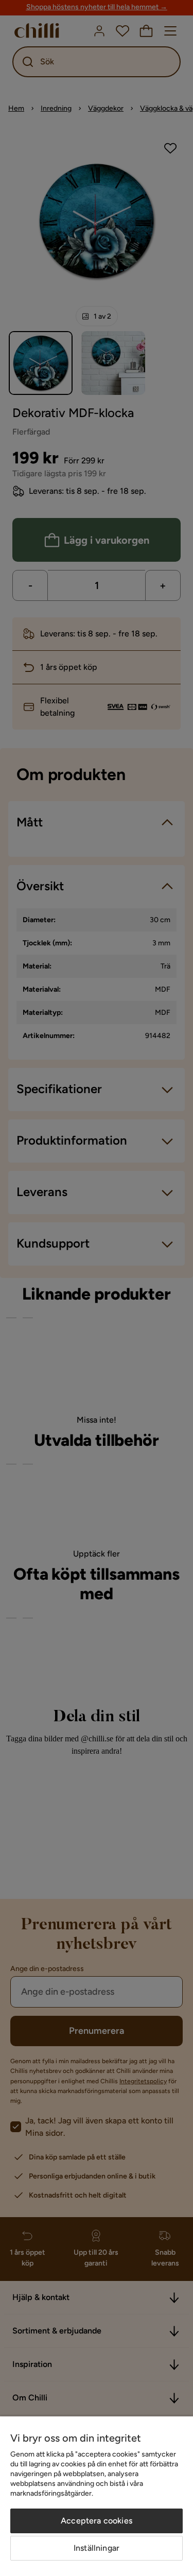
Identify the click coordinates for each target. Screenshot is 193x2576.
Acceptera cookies (97, 2521)
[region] (97, 2496)
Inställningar (97, 2548)
